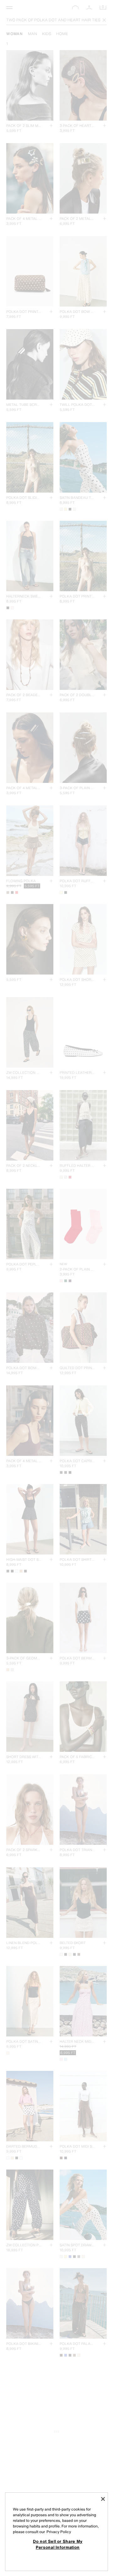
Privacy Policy (59, 2532)
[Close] (103, 2499)
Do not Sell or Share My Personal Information (58, 2544)
